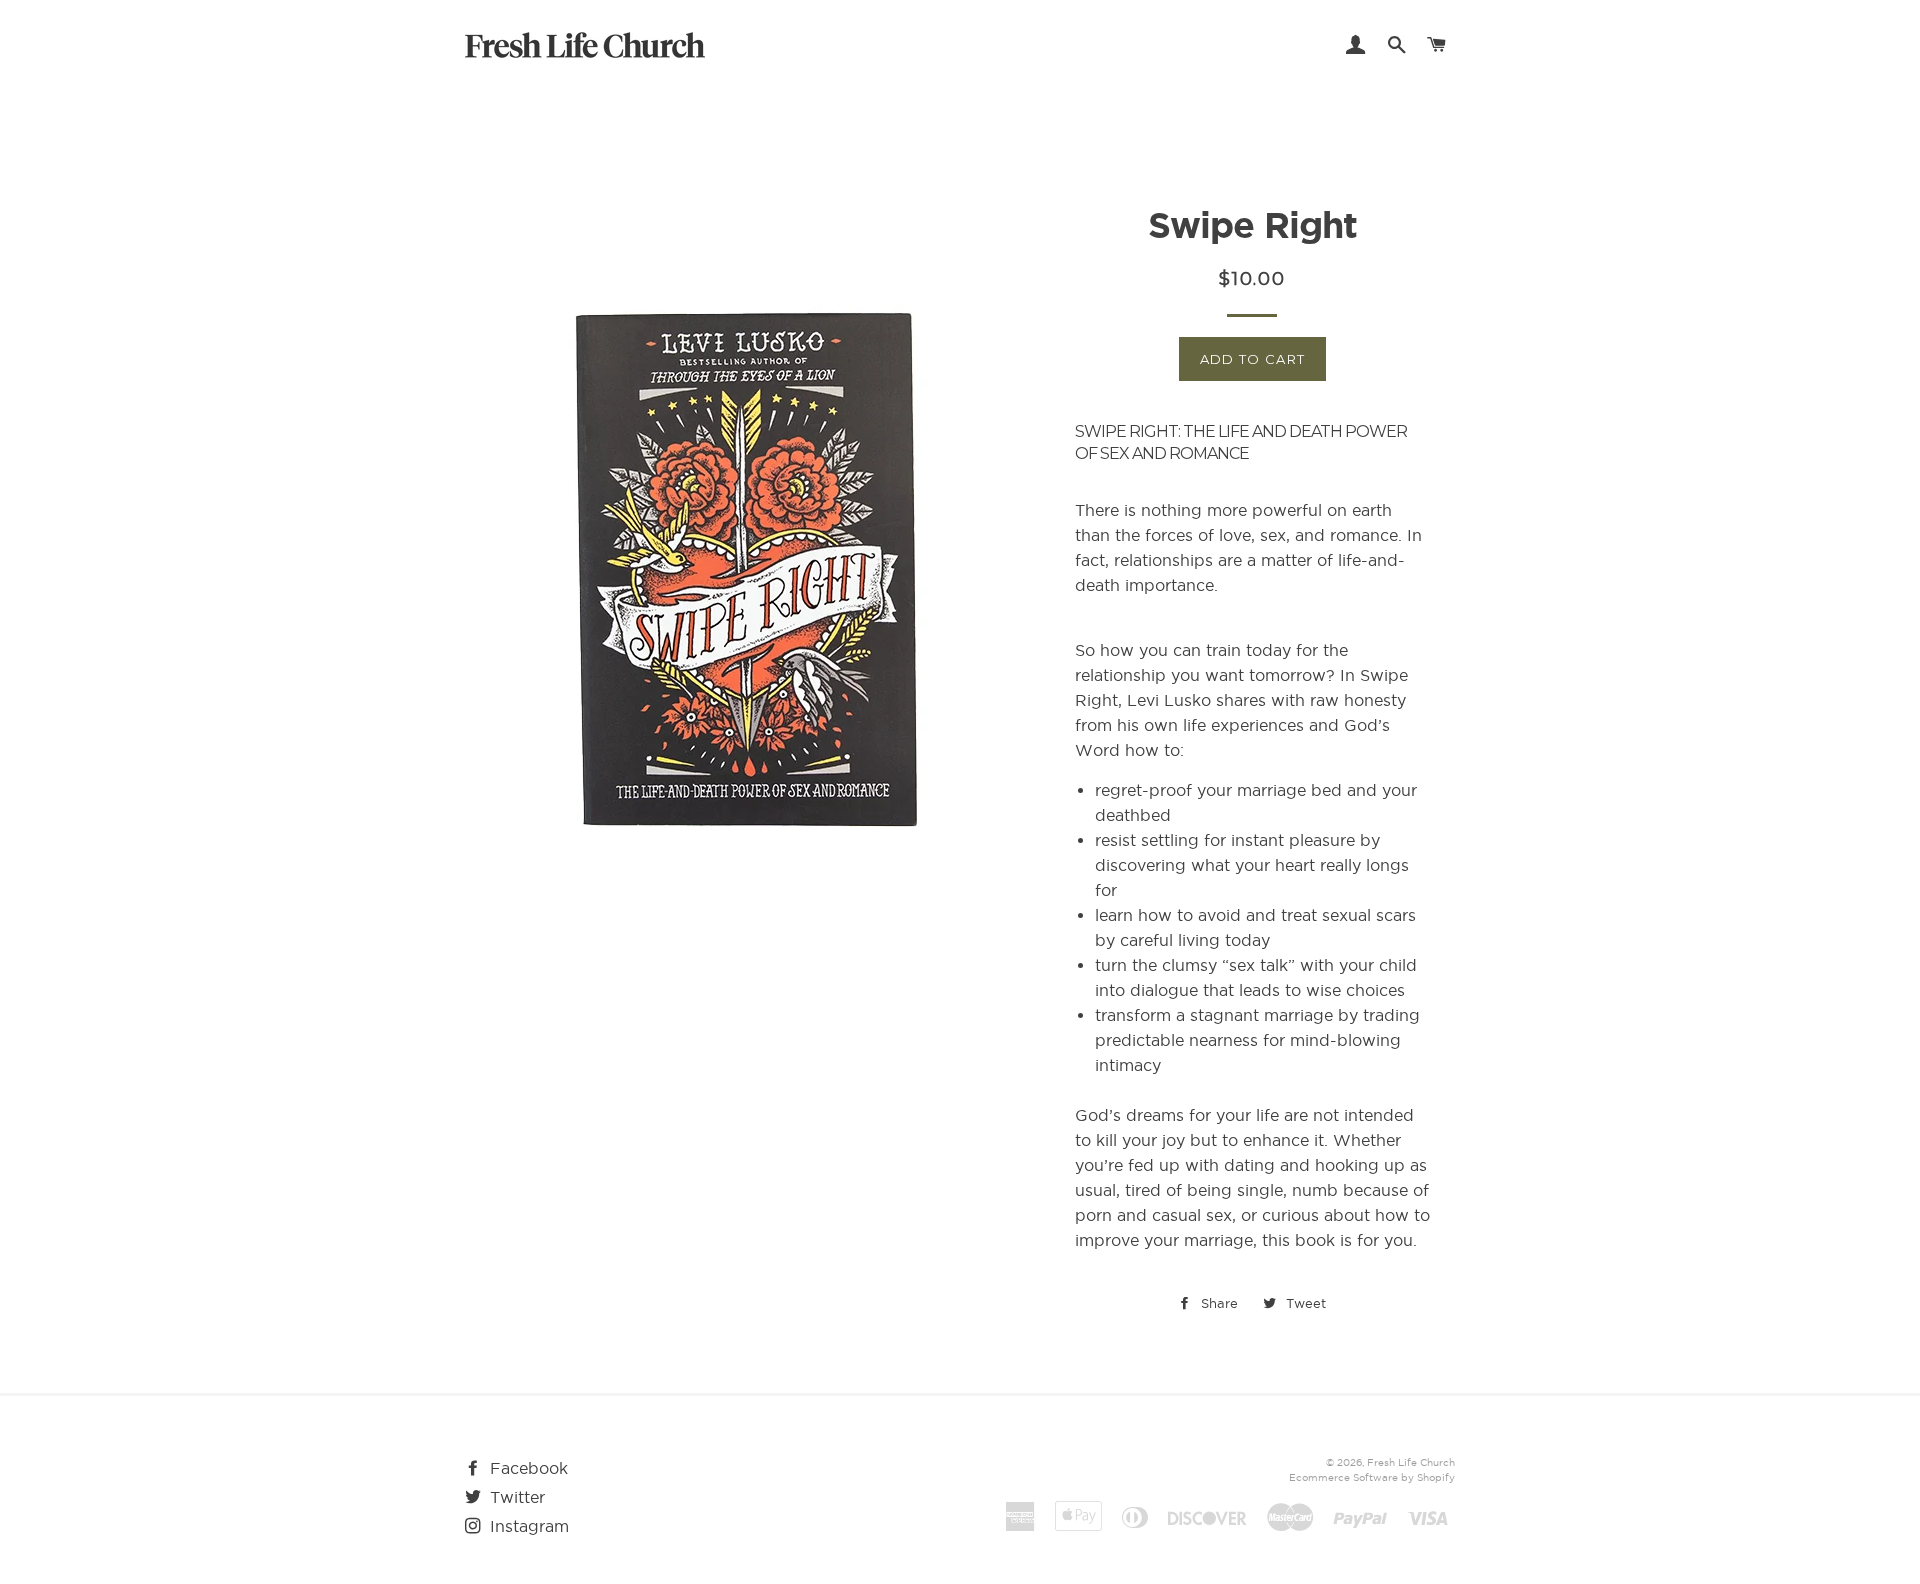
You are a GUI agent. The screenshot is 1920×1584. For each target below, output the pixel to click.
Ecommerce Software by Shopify (1372, 1477)
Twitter (515, 1497)
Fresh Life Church (1411, 1462)
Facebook (526, 1468)
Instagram (527, 1526)
